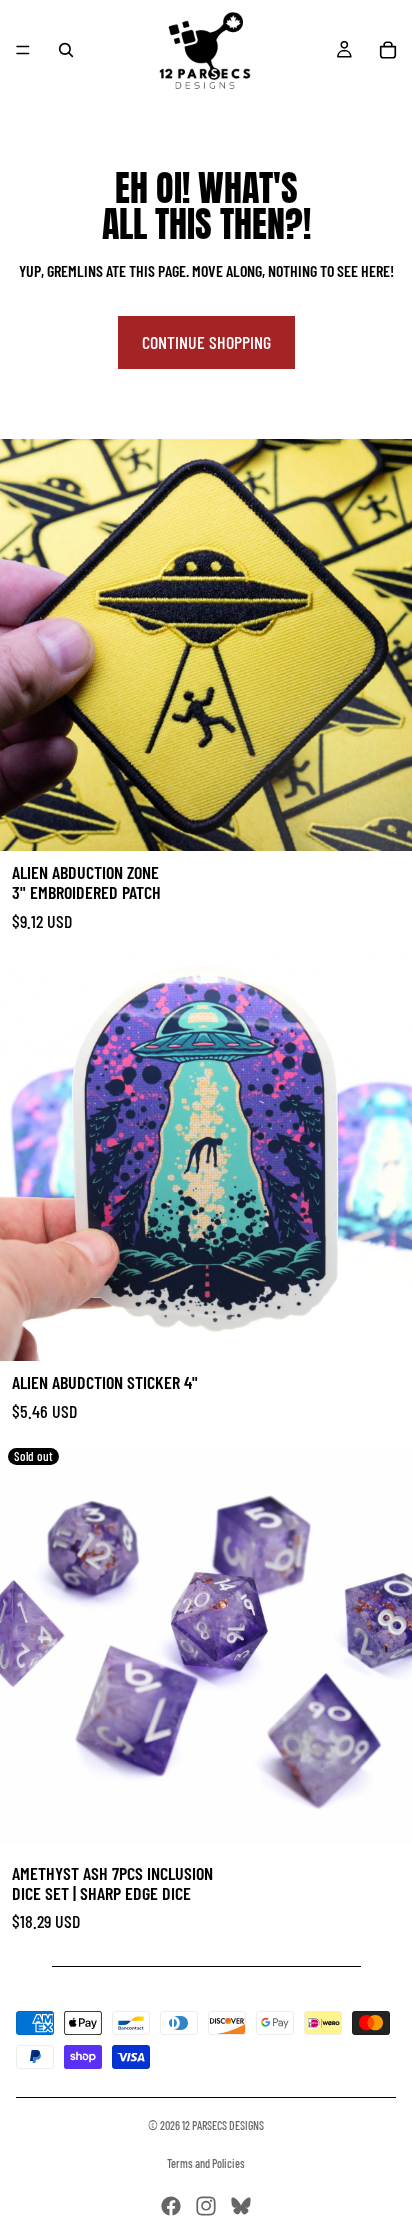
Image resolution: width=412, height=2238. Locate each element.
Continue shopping (206, 342)
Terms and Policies (206, 2163)
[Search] (66, 50)
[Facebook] (171, 2206)
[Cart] (388, 50)
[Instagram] (206, 2206)
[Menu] (23, 50)
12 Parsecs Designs (223, 2125)
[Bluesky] (241, 2206)
